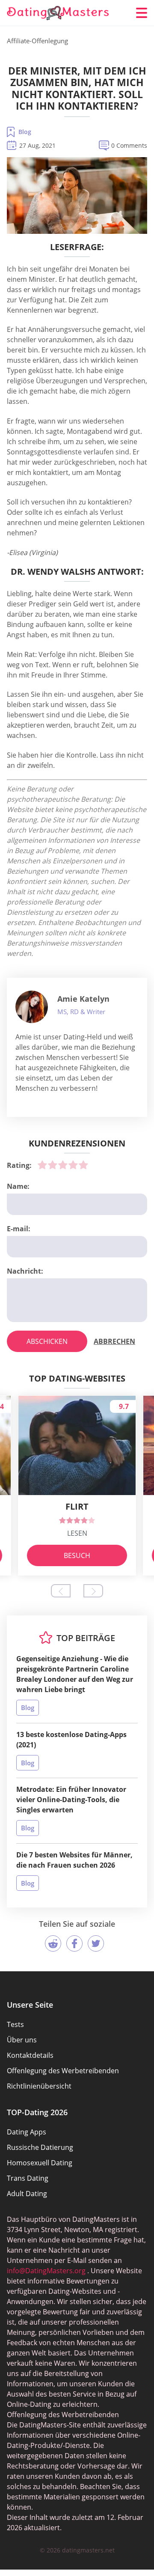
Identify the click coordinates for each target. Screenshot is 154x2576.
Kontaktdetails (30, 2055)
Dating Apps (27, 2132)
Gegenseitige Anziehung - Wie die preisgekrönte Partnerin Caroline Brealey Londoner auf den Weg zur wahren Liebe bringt (75, 1674)
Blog (25, 132)
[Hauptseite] (58, 13)
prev (61, 1591)
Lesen (77, 1533)
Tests (15, 2024)
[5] (83, 1165)
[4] (73, 1165)
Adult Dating (27, 2194)
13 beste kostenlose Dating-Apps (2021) (71, 1740)
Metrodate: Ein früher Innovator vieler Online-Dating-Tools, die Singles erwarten (71, 1800)
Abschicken (47, 1341)
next (93, 1591)
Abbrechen (114, 1341)
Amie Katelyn (83, 999)
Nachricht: (25, 1271)
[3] (63, 1165)
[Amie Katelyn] (32, 1007)
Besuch (77, 1555)
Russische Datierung (40, 2147)
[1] (42, 1165)
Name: (18, 1186)
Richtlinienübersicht (39, 2086)
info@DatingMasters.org (46, 2271)
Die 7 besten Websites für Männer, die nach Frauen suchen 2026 (74, 1860)
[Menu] (142, 13)
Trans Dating (28, 2178)
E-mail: (19, 1229)
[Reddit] (53, 1943)
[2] (53, 1165)
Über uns (22, 2040)
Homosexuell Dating (40, 2163)
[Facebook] (74, 1943)
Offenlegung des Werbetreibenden (63, 2071)
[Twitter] (96, 1943)
